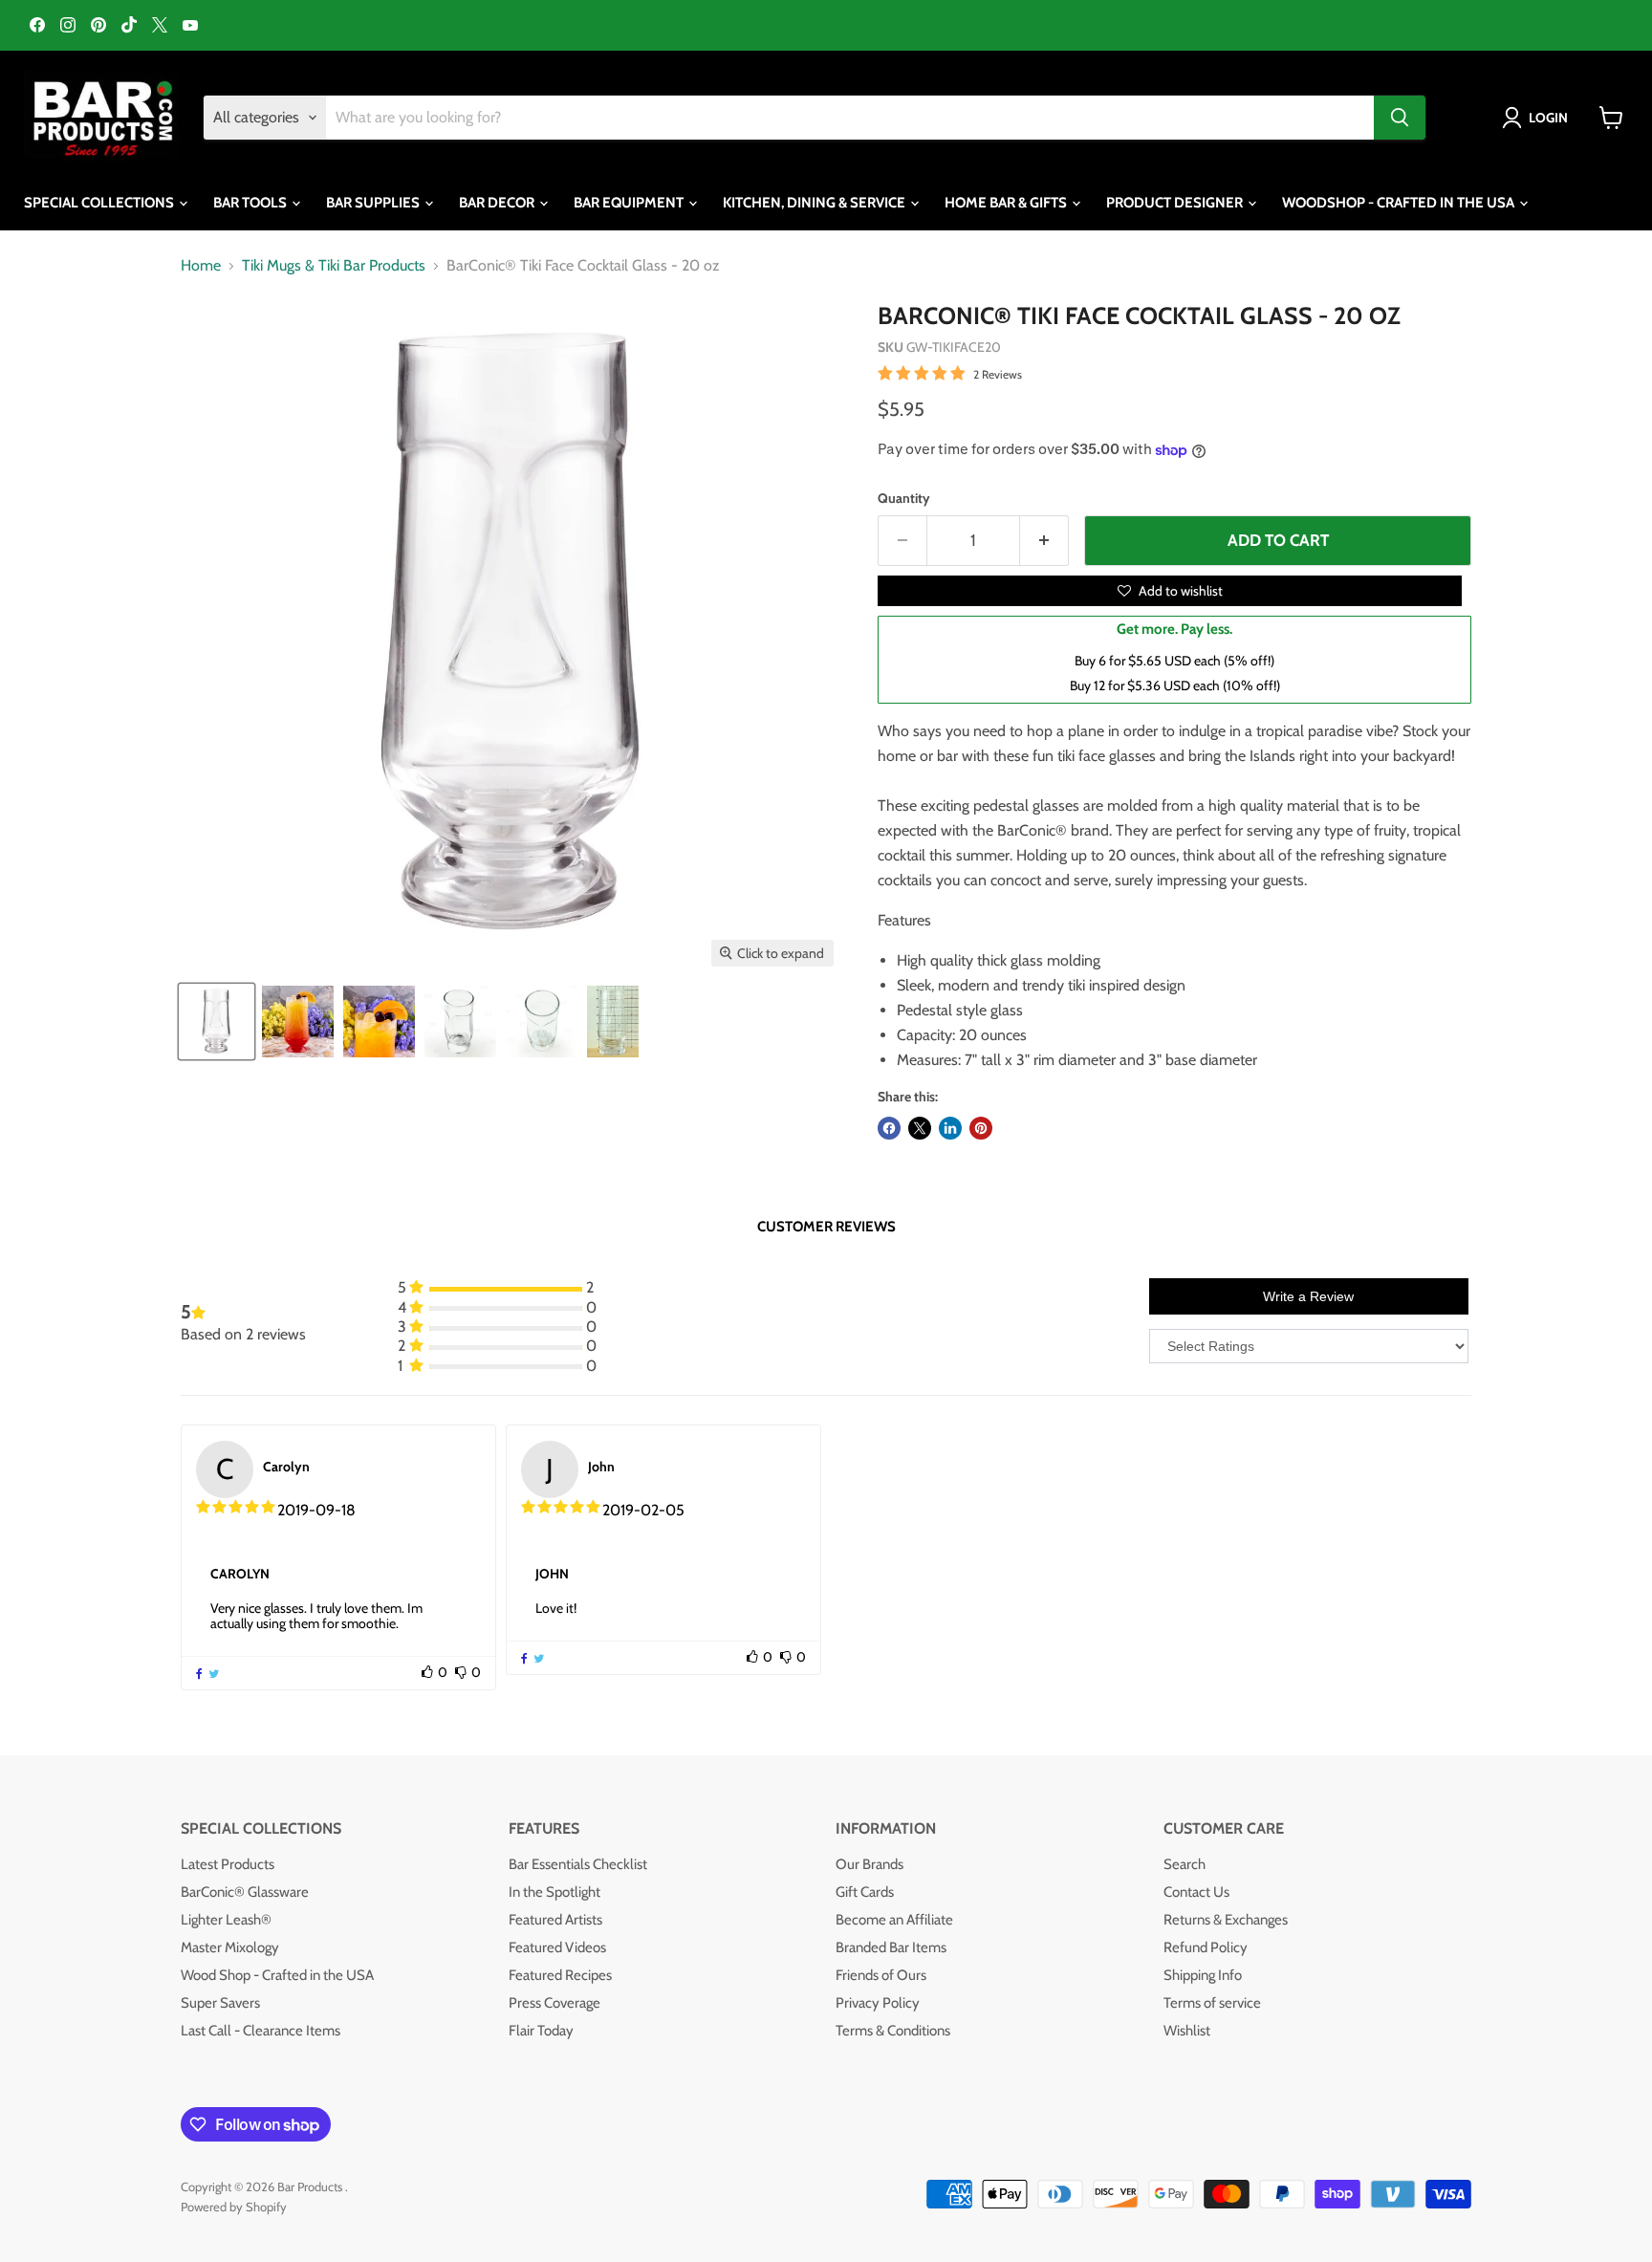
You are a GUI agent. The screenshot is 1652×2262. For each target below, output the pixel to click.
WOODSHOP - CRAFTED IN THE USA (1400, 203)
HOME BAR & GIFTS (1007, 203)
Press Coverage (554, 2003)
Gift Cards (865, 1892)
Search (1185, 1864)
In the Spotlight (554, 1892)
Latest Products (228, 1864)
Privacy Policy (878, 2003)
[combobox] (850, 118)
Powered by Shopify (234, 2207)
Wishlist (1187, 2031)
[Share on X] (920, 1128)
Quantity (904, 498)
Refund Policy (1206, 1947)
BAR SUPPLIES (374, 203)
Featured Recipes (560, 1975)
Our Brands (869, 1864)
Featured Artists (555, 1920)
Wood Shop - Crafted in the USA (277, 1975)
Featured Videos (557, 1947)
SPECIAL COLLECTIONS (100, 203)
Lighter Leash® (226, 1920)
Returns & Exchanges (1226, 1920)
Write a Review (1308, 1296)
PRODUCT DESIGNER (1176, 203)
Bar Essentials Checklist (578, 1864)
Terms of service (1212, 2003)
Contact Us (1196, 1892)
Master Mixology (230, 1947)
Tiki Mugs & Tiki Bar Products (334, 266)
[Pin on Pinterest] (981, 1128)
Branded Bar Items (891, 1947)
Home (201, 266)
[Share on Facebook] (889, 1128)
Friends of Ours (881, 1975)
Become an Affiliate (894, 1920)
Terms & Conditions (893, 2031)
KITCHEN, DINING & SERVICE (815, 203)
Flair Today (541, 2031)
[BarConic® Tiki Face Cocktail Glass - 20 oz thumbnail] (217, 1022)
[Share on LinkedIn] (950, 1128)
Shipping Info (1203, 1975)
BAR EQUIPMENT (630, 203)
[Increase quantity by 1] (1044, 541)
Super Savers (220, 2003)
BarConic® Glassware (245, 1892)
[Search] (1400, 118)
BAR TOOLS (251, 203)
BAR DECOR (498, 203)
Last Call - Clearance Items (261, 2031)
